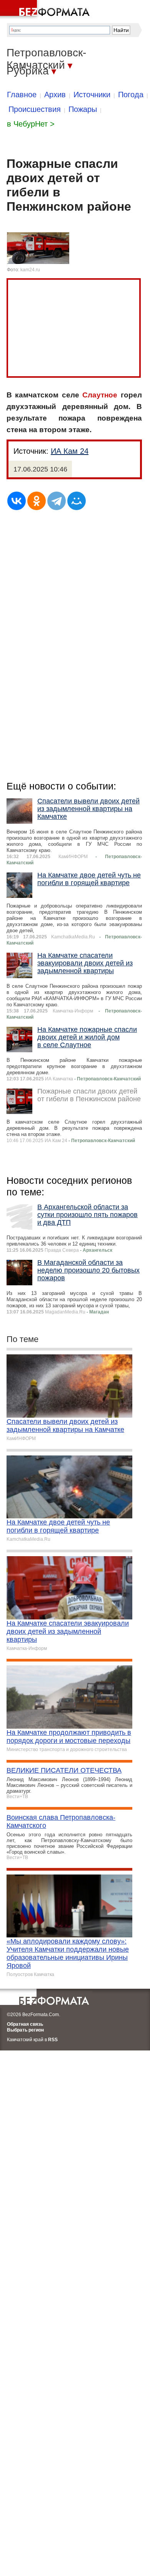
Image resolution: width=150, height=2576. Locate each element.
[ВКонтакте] (17, 501)
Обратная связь (25, 2024)
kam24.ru (30, 270)
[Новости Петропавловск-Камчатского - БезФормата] (46, 10)
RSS (53, 2040)
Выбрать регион (25, 2030)
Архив (55, 95)
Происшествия (35, 109)
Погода (131, 95)
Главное (22, 95)
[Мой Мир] (77, 501)
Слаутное (100, 395)
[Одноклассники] (37, 501)
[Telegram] (57, 501)
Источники (92, 95)
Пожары (83, 109)
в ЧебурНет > (31, 124)
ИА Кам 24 (70, 451)
